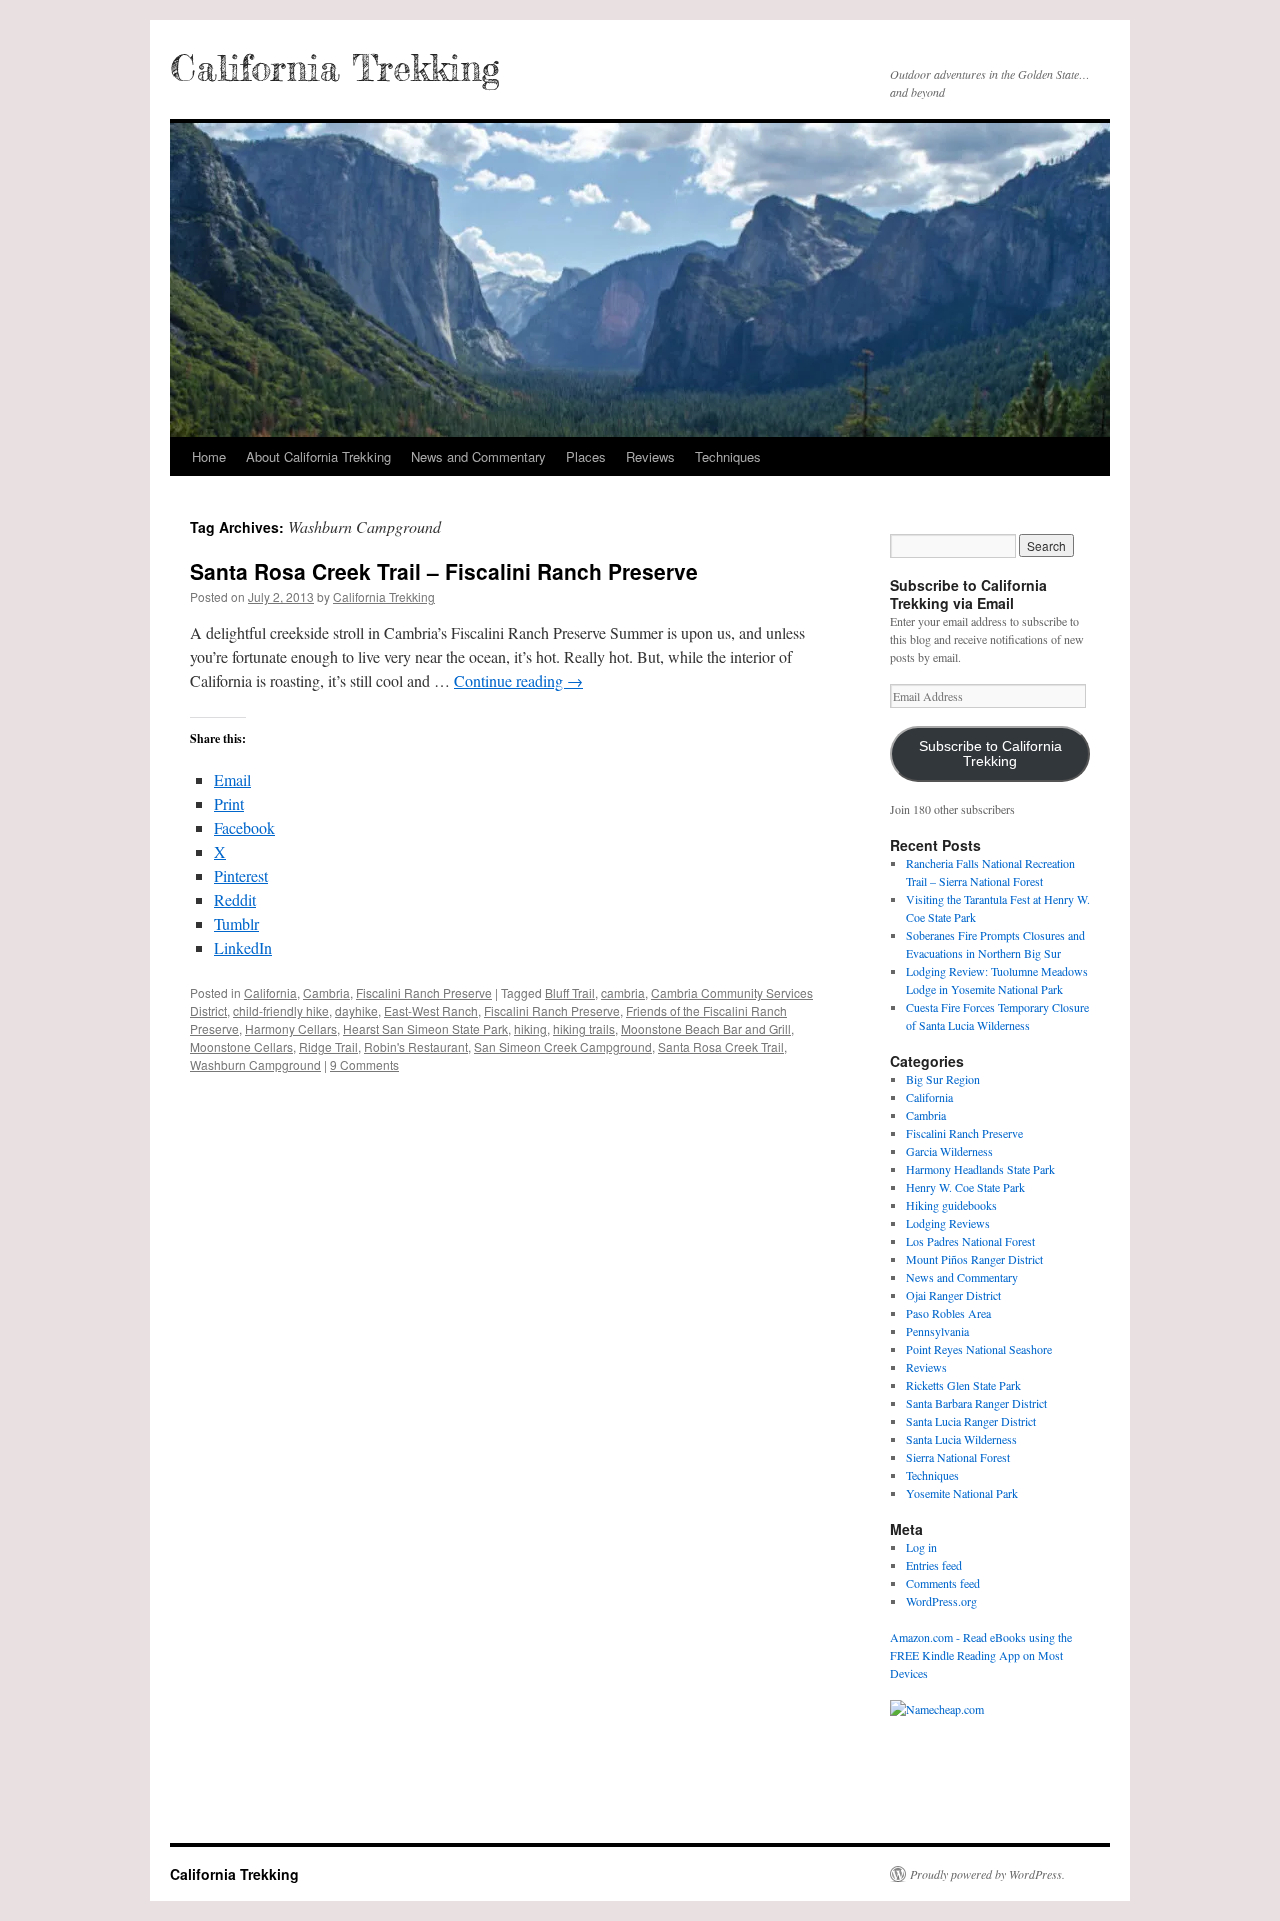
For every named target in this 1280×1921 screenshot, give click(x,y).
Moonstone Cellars (241, 1046)
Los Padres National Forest (970, 1241)
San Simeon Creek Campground (563, 1046)
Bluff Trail (570, 992)
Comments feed (943, 1583)
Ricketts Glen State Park (963, 1385)
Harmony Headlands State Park (980, 1169)
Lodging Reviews (948, 1223)
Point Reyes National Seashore (979, 1349)
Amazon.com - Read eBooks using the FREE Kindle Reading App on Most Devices (981, 1655)
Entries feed (934, 1565)
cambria (623, 992)
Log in (921, 1547)
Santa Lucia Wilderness (961, 1439)
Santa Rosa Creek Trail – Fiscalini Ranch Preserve (444, 571)
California (270, 992)
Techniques (728, 456)
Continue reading (518, 680)
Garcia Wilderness (949, 1151)
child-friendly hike (281, 1010)
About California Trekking (318, 456)
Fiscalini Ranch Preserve (424, 992)
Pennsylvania (937, 1331)
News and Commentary (478, 456)
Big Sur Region (943, 1079)
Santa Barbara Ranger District (976, 1403)
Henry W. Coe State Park (965, 1187)
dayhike (356, 1010)
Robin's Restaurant (416, 1046)
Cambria (326, 992)
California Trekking (335, 68)
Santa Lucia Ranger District (971, 1421)
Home (209, 456)
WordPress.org (941, 1601)
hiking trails (584, 1028)
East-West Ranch (431, 1010)
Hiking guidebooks (951, 1205)
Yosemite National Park (962, 1493)
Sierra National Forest (958, 1457)
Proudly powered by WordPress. (987, 1874)
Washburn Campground (255, 1064)
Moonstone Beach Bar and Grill (706, 1028)
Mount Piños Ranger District (974, 1259)
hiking (530, 1028)
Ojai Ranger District (953, 1295)
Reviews (650, 456)
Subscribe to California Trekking (990, 754)
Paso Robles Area (948, 1313)
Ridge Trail (328, 1046)
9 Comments (364, 1064)
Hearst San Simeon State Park (425, 1028)
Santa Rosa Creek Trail (721, 1046)
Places (586, 456)
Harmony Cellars (291, 1028)
